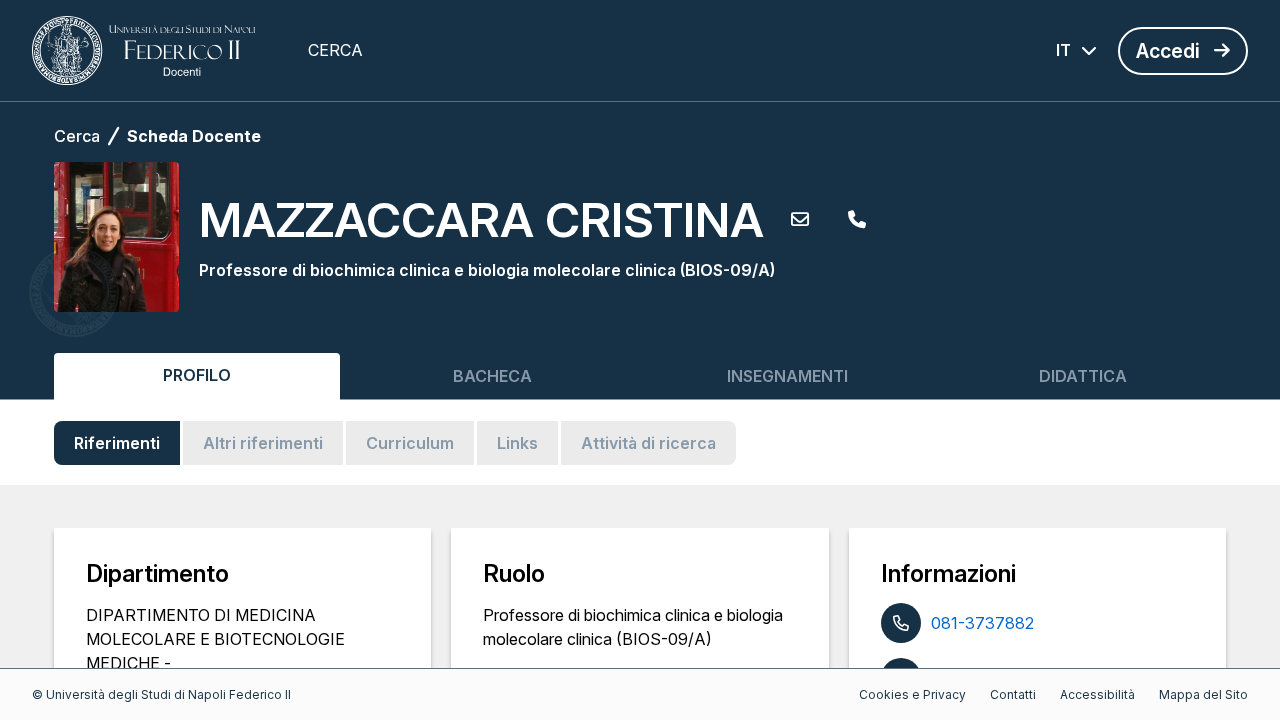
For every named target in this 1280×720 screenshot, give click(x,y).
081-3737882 (982, 623)
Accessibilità (1097, 694)
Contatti (1013, 694)
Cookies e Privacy (912, 694)
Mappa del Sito (1203, 694)
